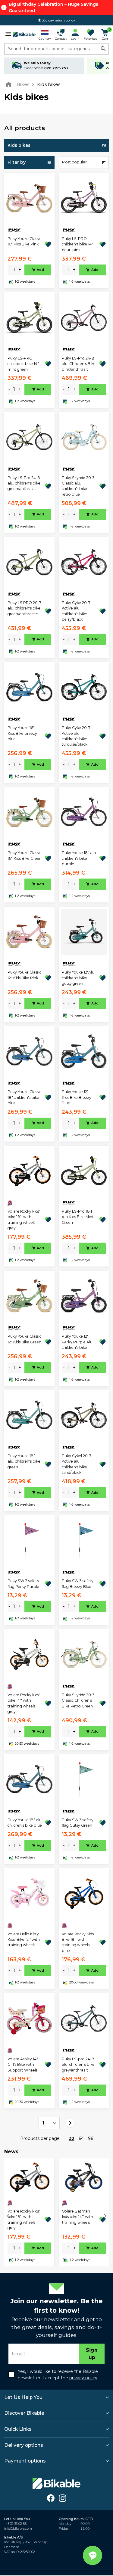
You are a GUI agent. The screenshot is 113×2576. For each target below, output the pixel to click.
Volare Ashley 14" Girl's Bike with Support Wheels (23, 2065)
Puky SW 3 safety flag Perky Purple (23, 1584)
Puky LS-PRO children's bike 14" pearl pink (77, 244)
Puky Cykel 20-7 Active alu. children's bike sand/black (77, 1464)
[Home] (10, 84)
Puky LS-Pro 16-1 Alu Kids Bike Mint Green (78, 1217)
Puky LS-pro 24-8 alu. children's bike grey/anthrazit (78, 2065)
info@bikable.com (18, 2529)
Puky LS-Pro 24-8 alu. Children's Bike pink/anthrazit (79, 364)
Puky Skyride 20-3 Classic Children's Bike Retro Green (78, 1700)
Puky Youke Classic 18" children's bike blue (24, 1097)
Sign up (92, 2354)
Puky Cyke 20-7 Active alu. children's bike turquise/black (76, 736)
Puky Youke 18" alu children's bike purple (79, 858)
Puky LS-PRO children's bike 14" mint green (23, 364)
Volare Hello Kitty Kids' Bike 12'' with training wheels (24, 1940)
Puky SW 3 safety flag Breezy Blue (78, 1584)
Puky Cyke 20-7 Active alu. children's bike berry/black (76, 611)
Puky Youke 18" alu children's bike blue (25, 1823)
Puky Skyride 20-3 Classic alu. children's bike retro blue (78, 486)
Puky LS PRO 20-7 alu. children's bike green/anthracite (24, 608)
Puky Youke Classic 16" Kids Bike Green (25, 855)
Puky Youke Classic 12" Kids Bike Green (24, 1339)
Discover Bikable (24, 2413)
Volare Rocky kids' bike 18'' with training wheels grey (24, 1220)
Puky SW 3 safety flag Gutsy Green (78, 1823)
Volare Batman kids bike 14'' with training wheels (78, 2217)
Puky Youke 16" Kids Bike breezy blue (22, 733)
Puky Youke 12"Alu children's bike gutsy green (78, 978)
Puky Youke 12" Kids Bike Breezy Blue (77, 1097)
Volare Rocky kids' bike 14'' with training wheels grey (24, 1703)
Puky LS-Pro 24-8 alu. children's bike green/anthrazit (24, 483)
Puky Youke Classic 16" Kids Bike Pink (24, 241)
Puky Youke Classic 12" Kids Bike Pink (24, 975)
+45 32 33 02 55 (15, 2524)
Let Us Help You (23, 2397)
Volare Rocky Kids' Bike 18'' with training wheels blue (78, 1942)
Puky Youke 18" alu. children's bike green (24, 1461)
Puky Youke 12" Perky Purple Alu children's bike (77, 1342)
